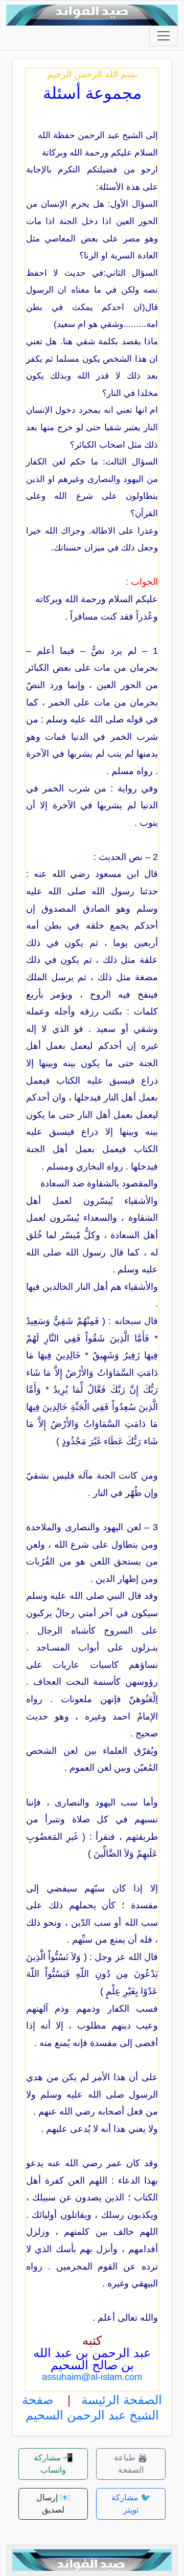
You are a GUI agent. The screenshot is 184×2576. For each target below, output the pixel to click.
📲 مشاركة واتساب (53, 2464)
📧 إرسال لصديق (53, 2504)
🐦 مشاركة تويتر (131, 2504)
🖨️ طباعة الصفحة (131, 2464)
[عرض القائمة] (164, 36)
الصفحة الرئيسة (122, 2400)
